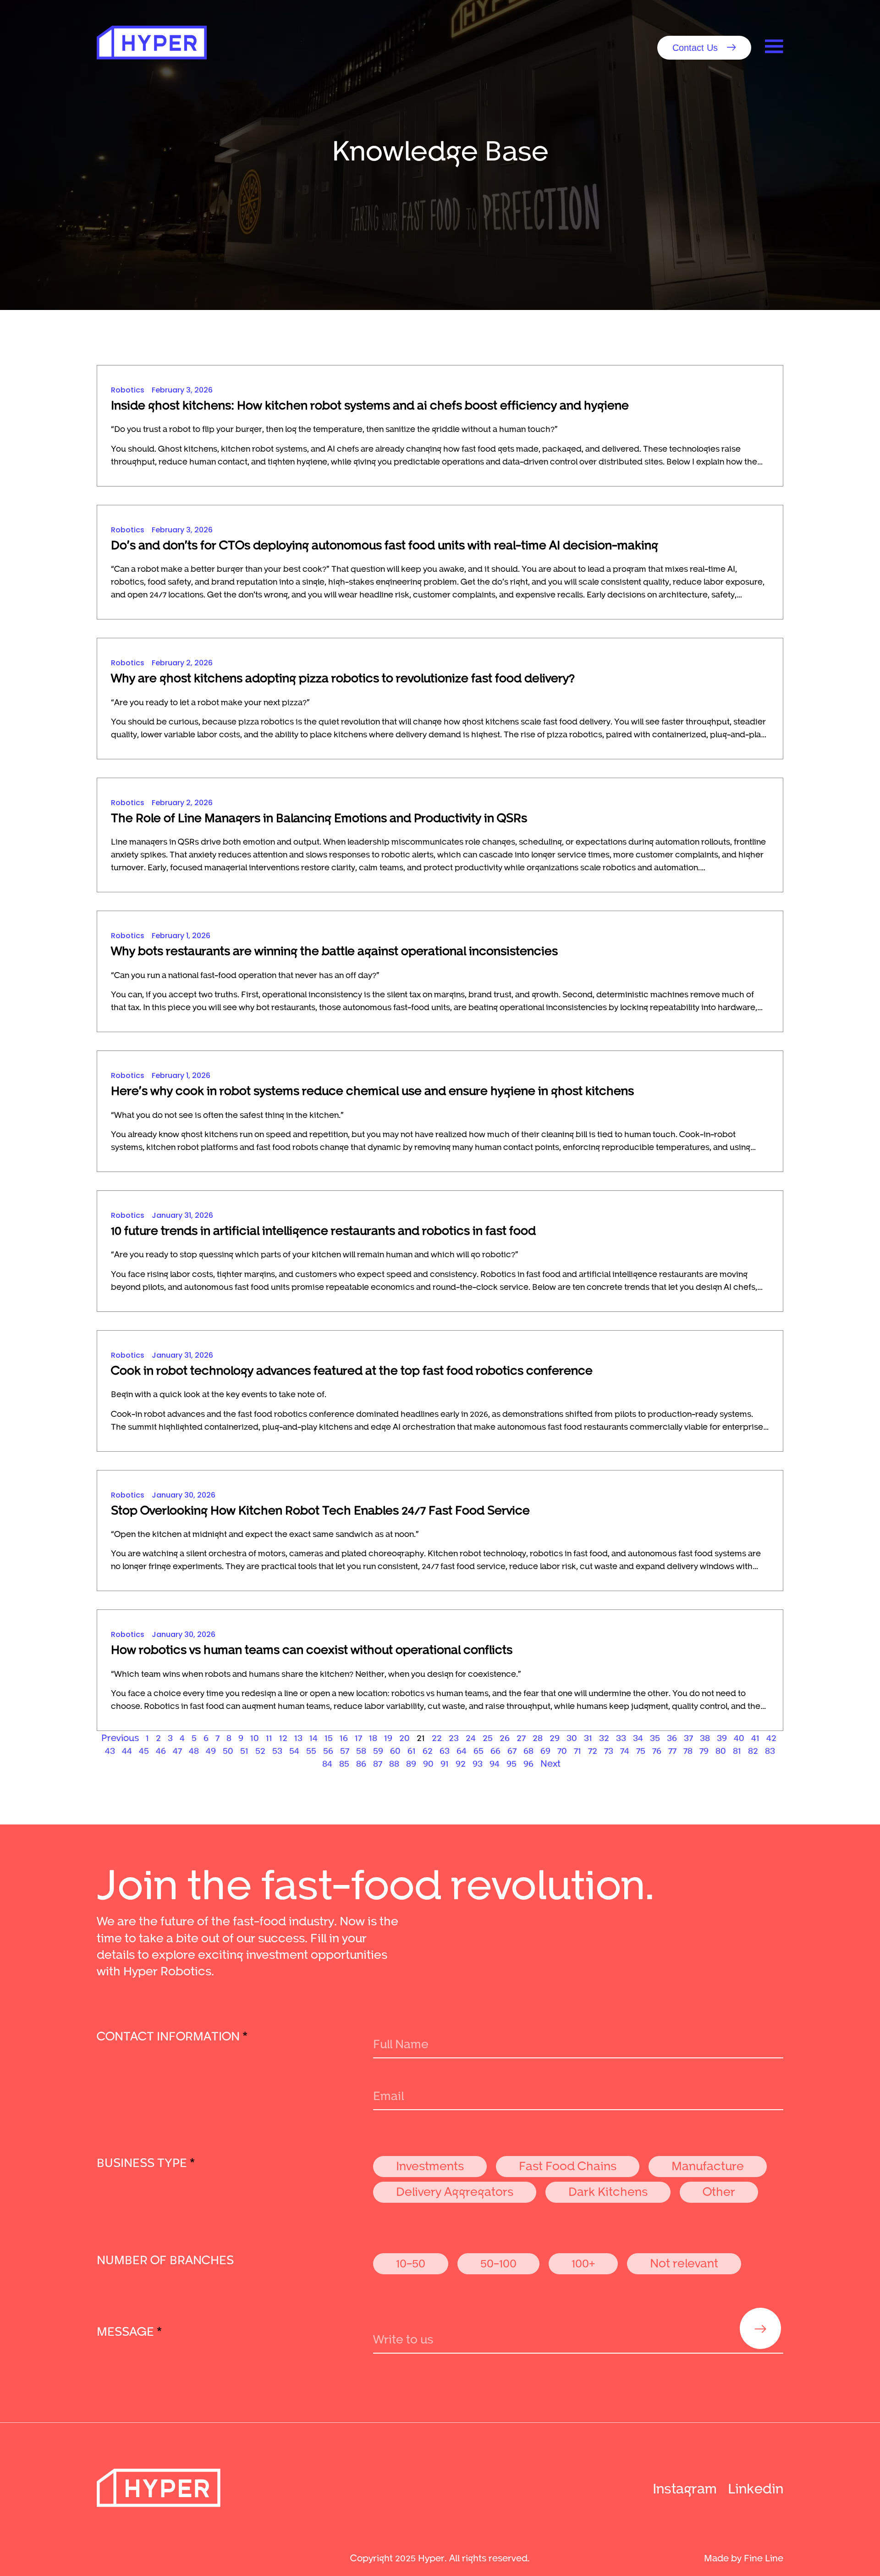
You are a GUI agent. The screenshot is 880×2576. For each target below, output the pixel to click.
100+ (583, 2263)
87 (378, 1763)
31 (588, 1737)
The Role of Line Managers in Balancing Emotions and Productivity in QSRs (319, 817)
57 (345, 1750)
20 (404, 1737)
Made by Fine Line (744, 2558)
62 (428, 1750)
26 (505, 1737)
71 (577, 1750)
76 (657, 1750)
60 (395, 1750)
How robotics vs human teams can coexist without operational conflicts (312, 1649)
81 (737, 1750)
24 (471, 1737)
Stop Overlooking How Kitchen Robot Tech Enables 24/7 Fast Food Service (320, 1510)
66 (495, 1750)
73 (609, 1750)
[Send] (760, 2328)
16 (344, 1737)
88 (394, 1763)
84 (327, 1763)
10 (255, 1737)
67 (512, 1750)
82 (753, 1750)
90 (428, 1763)
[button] (704, 48)
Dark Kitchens (608, 2191)
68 (528, 1750)
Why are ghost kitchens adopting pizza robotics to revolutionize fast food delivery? (343, 677)
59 (378, 1750)
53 (277, 1750)
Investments (430, 2165)
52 (260, 1750)
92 (461, 1763)
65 (478, 1750)
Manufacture (708, 2165)
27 (521, 1737)
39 (722, 1737)
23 (454, 1737)
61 (412, 1750)
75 (641, 1750)
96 (528, 1763)
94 (495, 1763)
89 (411, 1763)
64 (462, 1750)
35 (655, 1737)
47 (177, 1750)
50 (228, 1750)
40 (739, 1737)
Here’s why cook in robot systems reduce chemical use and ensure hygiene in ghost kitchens (372, 1090)
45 (144, 1750)
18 (373, 1737)
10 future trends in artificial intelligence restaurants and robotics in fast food (323, 1230)
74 (625, 1750)
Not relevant (684, 2263)
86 (361, 1763)
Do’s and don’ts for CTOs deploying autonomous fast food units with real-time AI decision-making (385, 544)
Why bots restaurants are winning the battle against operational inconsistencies (334, 950)
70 (562, 1750)
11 (269, 1737)
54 (294, 1750)
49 (211, 1750)
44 (127, 1750)
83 (770, 1750)
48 (194, 1750)
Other (719, 2191)
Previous (120, 1737)
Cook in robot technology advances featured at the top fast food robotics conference (352, 1370)
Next (550, 1763)
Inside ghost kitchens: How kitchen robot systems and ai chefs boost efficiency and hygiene (370, 405)
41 (755, 1737)
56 (328, 1750)
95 (511, 1763)
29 (555, 1737)
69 (545, 1750)
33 (621, 1737)
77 (672, 1750)
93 (478, 1763)
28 (538, 1737)
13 (298, 1737)
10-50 (411, 2263)
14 (313, 1737)
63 (445, 1750)
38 (705, 1737)
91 (445, 1763)
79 (704, 1750)
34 (638, 1737)
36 (672, 1737)
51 (244, 1750)
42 (771, 1737)
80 (721, 1750)
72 (593, 1750)
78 (688, 1750)
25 (488, 1737)
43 (110, 1750)
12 (283, 1737)
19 (388, 1737)
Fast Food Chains (568, 2165)
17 (358, 1737)
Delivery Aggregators (455, 2191)
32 (604, 1737)
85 (344, 1763)
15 (329, 1737)
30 (572, 1737)
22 (437, 1737)
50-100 (498, 2263)
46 (161, 1750)
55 (311, 1750)
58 (361, 1750)
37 (688, 1737)
